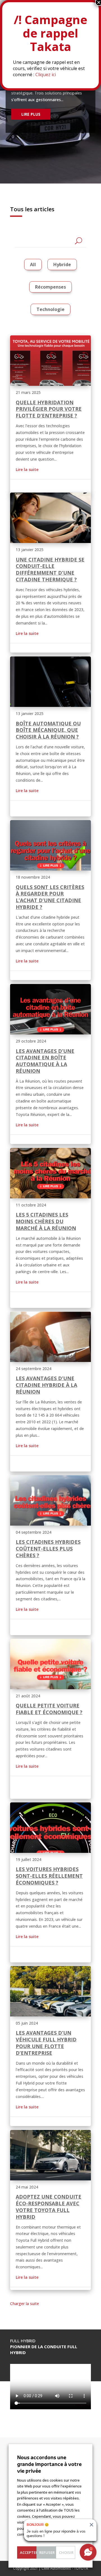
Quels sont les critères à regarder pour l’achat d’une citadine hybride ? (50, 897)
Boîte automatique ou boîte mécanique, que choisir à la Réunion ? (48, 730)
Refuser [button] (47, 2552)
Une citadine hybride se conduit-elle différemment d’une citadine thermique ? (50, 569)
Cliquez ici (46, 75)
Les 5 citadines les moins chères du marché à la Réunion (46, 1221)
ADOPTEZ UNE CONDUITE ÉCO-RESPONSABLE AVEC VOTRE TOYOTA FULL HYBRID (49, 2207)
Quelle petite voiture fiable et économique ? (49, 1709)
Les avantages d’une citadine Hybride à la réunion (46, 1385)
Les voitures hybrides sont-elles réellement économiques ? (49, 1876)
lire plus (31, 114)
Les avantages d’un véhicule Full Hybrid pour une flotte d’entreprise (46, 2043)
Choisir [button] (66, 2552)
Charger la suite (25, 2304)
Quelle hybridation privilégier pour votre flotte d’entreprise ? (49, 409)
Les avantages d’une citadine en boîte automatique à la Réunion (45, 1061)
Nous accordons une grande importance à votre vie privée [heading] (49, 2464)
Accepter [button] (28, 2552)
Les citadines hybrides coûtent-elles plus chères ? (48, 1549)
